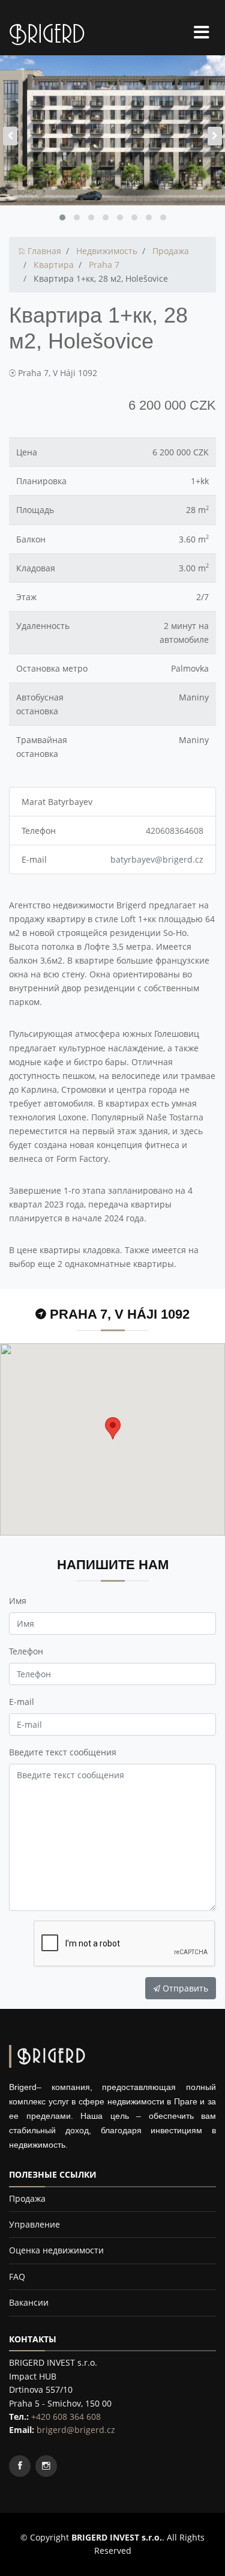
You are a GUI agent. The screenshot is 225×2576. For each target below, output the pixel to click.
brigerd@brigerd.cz (76, 2430)
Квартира (54, 265)
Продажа (171, 251)
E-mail (22, 1702)
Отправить (184, 1988)
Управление (34, 2224)
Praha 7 (104, 265)
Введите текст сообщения (63, 1752)
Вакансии (29, 2302)
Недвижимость (107, 251)
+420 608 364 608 (66, 2417)
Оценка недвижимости (56, 2250)
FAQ (17, 2277)
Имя (18, 1601)
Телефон (26, 1651)
